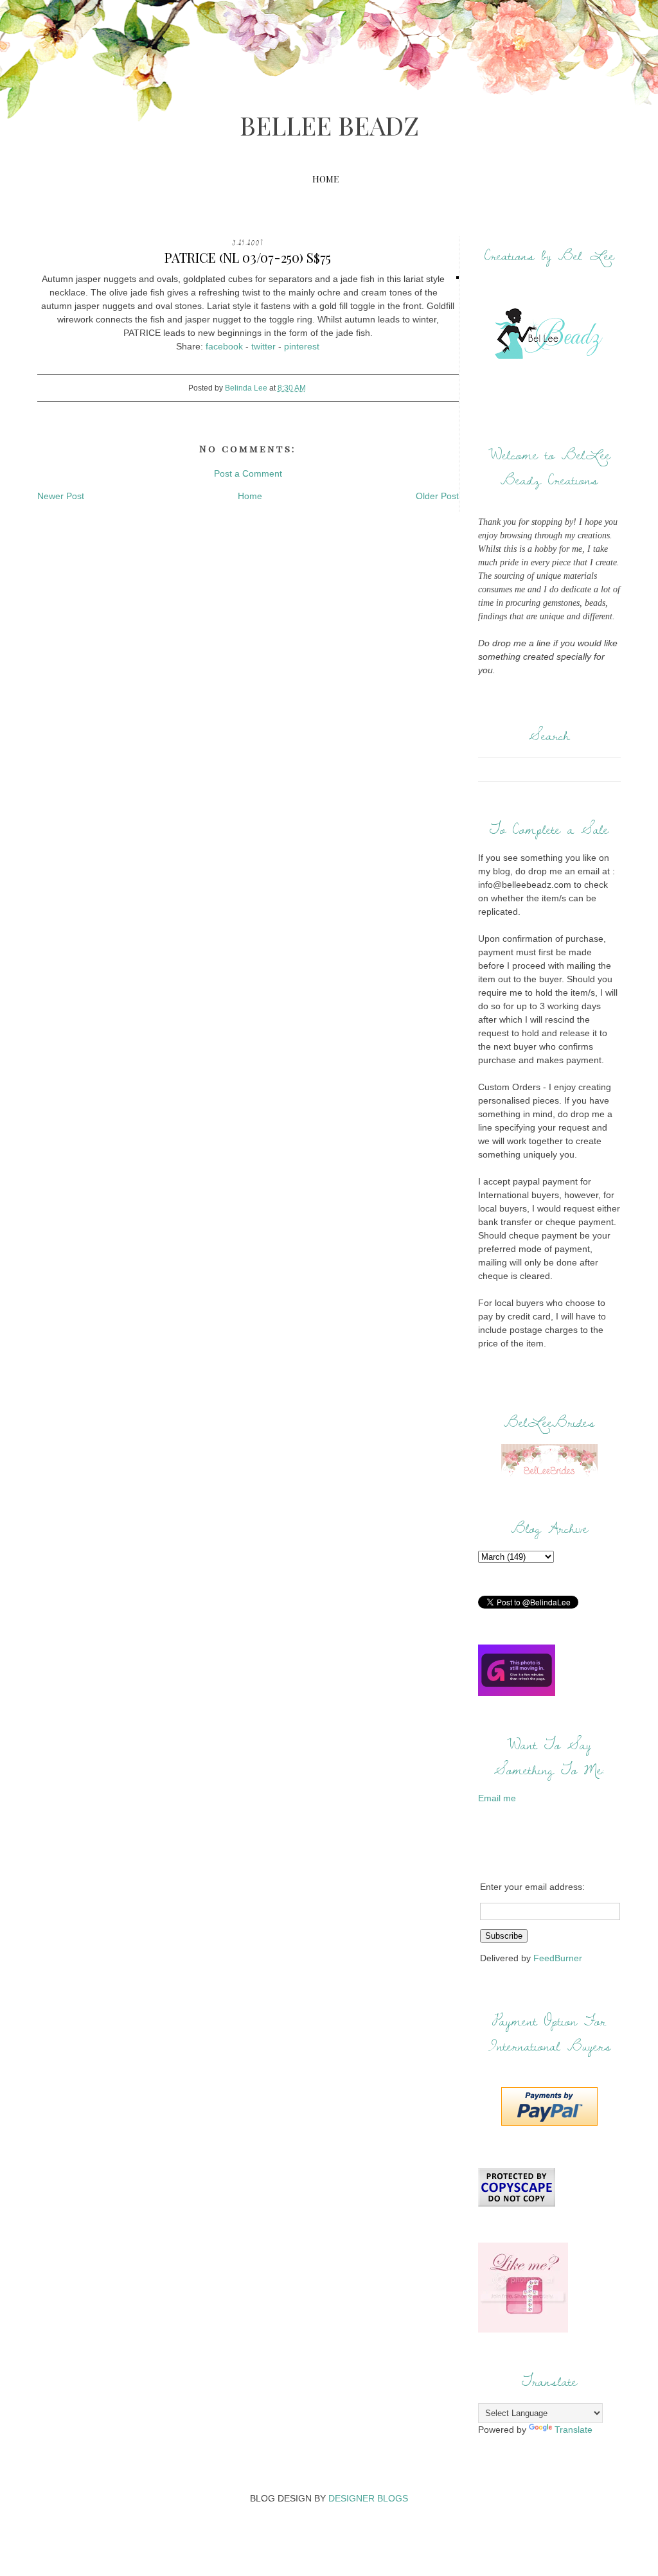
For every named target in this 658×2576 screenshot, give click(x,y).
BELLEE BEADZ (329, 125)
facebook (224, 346)
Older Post (437, 496)
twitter (263, 346)
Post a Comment (248, 473)
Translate (574, 2430)
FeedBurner (558, 1958)
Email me (497, 1798)
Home (325, 179)
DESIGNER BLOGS (368, 2498)
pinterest (302, 346)
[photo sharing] (458, 279)
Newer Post (61, 496)
